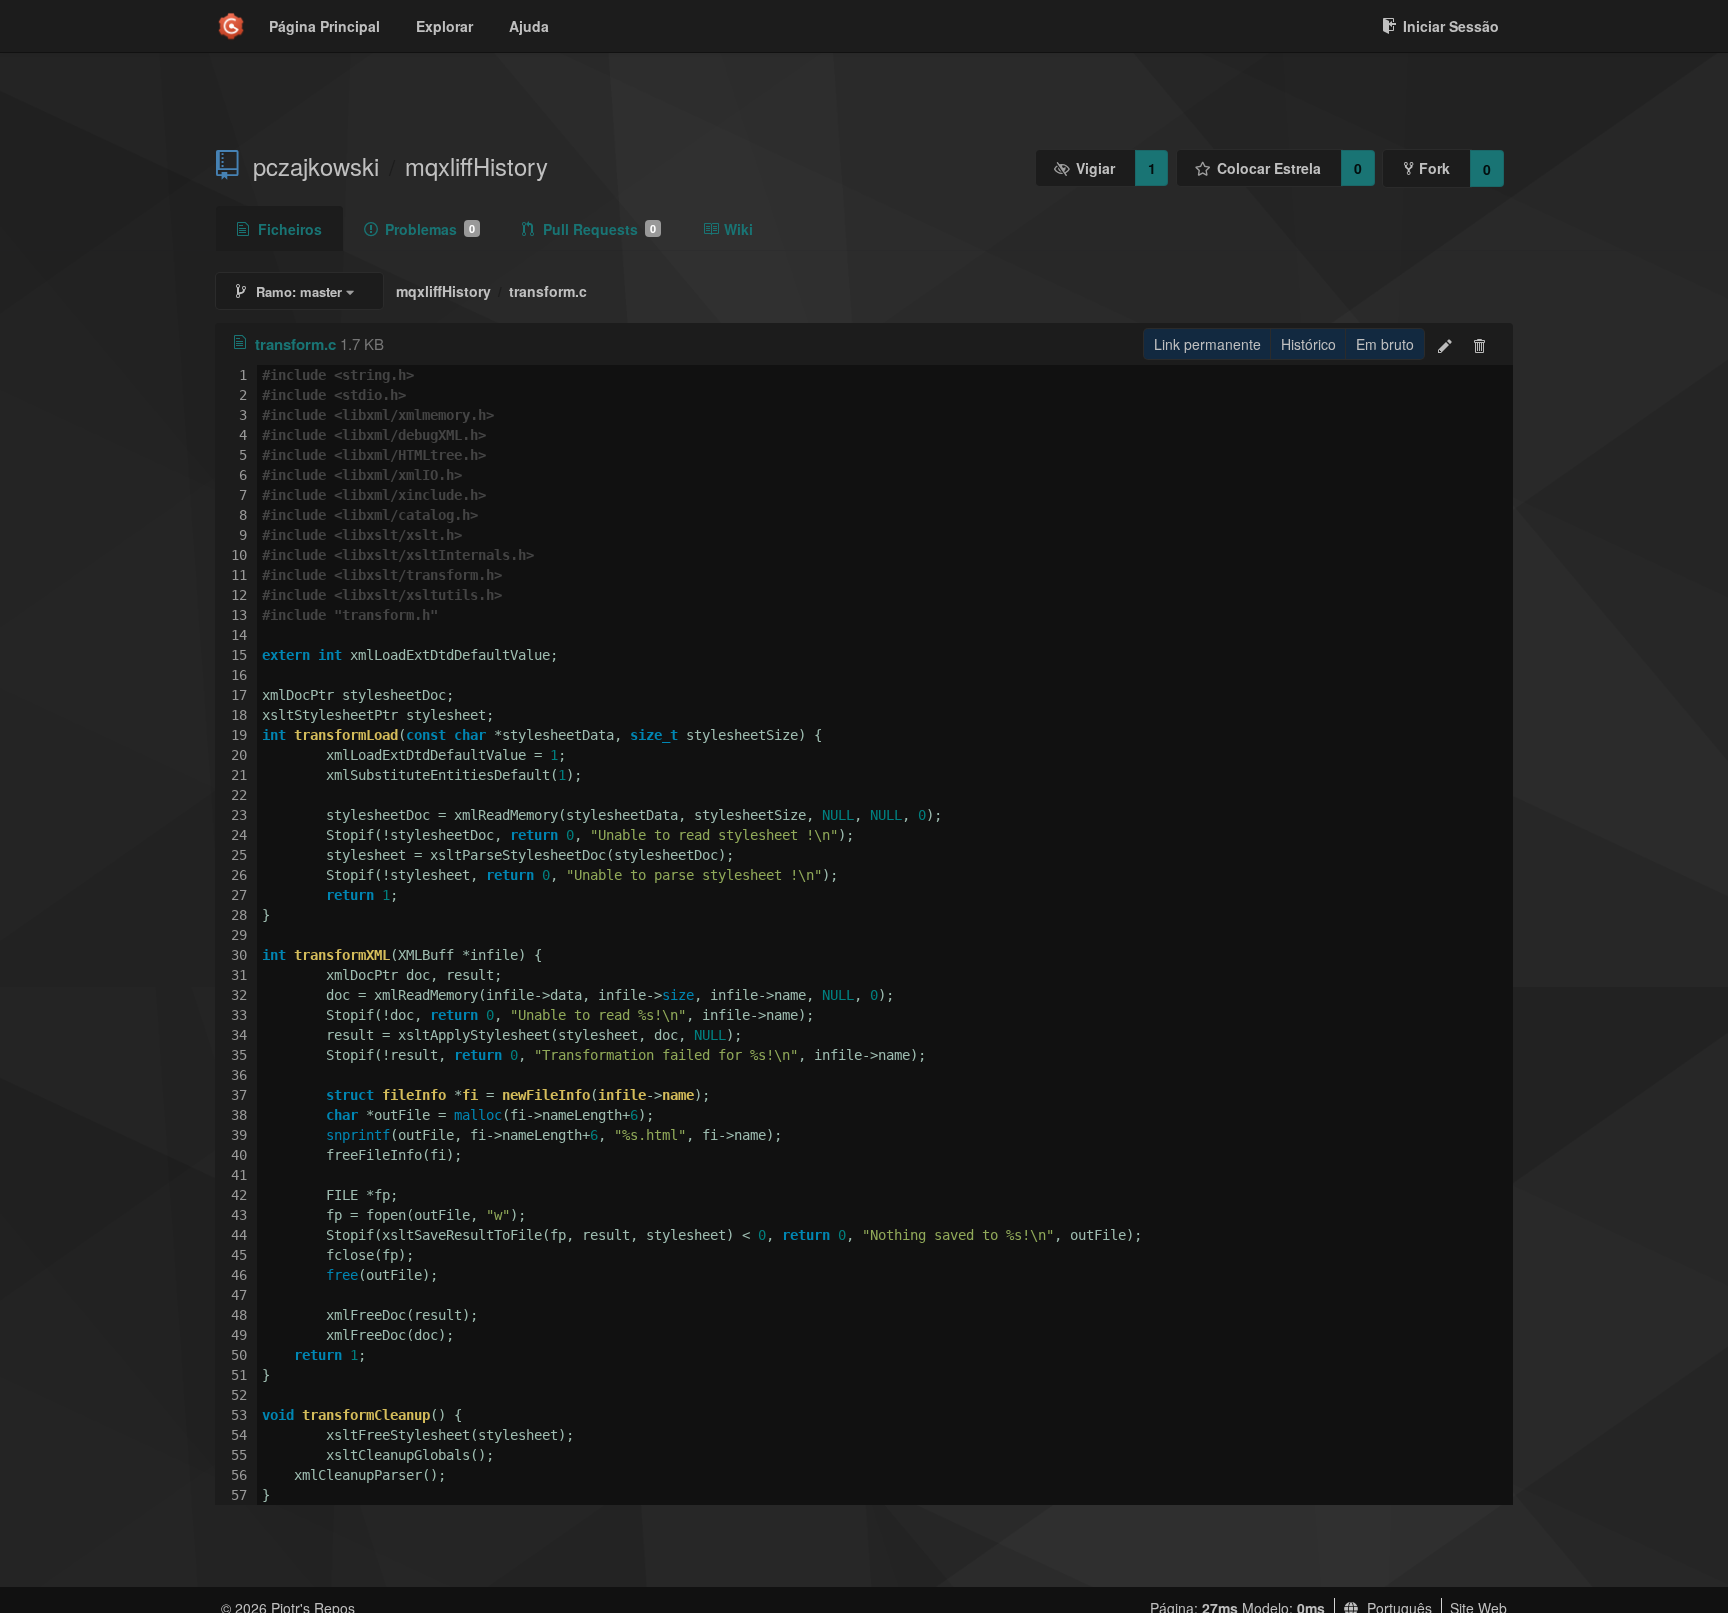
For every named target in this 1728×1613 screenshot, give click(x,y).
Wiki (738, 229)
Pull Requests (599, 229)
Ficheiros (290, 229)
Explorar (444, 26)
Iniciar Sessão (1451, 26)
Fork (1434, 168)
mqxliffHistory (476, 166)
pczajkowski (316, 166)
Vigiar (1095, 168)
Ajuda (529, 26)
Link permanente (1207, 344)
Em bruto (1385, 344)
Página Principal (324, 26)
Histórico (1308, 344)
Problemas (430, 229)
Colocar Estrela (1269, 168)
